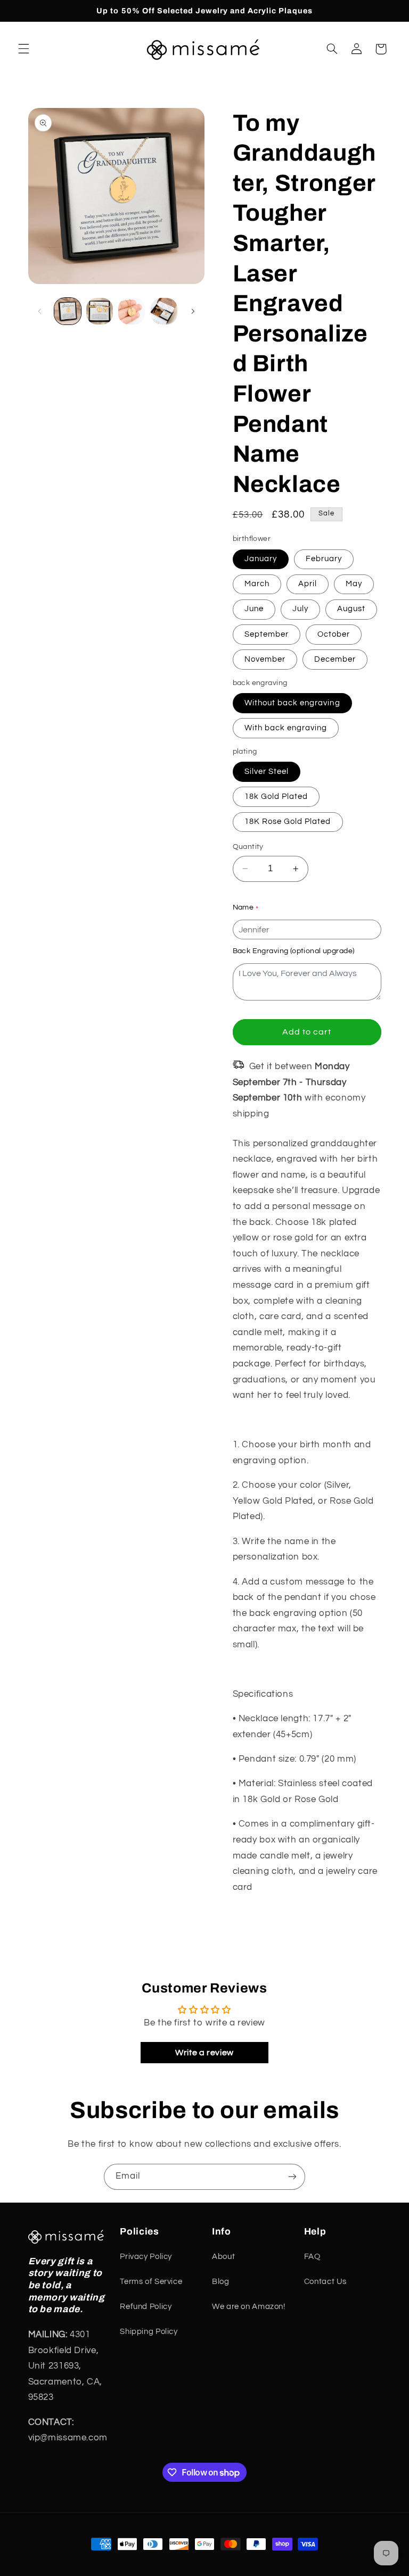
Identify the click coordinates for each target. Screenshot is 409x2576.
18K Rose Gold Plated (288, 822)
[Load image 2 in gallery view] (100, 311)
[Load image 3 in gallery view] (132, 311)
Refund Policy (146, 2307)
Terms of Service (151, 2282)
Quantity (248, 847)
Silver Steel (267, 772)
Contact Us (325, 2282)
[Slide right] (193, 311)
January (261, 559)
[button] (23, 49)
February (324, 559)
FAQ (312, 2257)
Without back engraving (292, 703)
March (257, 584)
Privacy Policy (146, 2257)
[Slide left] (40, 311)
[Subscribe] (292, 2177)
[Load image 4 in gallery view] (164, 311)
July (300, 609)
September (267, 634)
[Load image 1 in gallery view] (68, 311)
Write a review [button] (204, 2053)
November (265, 659)
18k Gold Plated (276, 797)
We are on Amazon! (249, 2307)
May (354, 584)
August (351, 609)
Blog (221, 2282)
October (334, 634)
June (254, 609)
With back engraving (286, 728)
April (308, 584)
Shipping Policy (149, 2332)
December (335, 659)
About (223, 2257)
